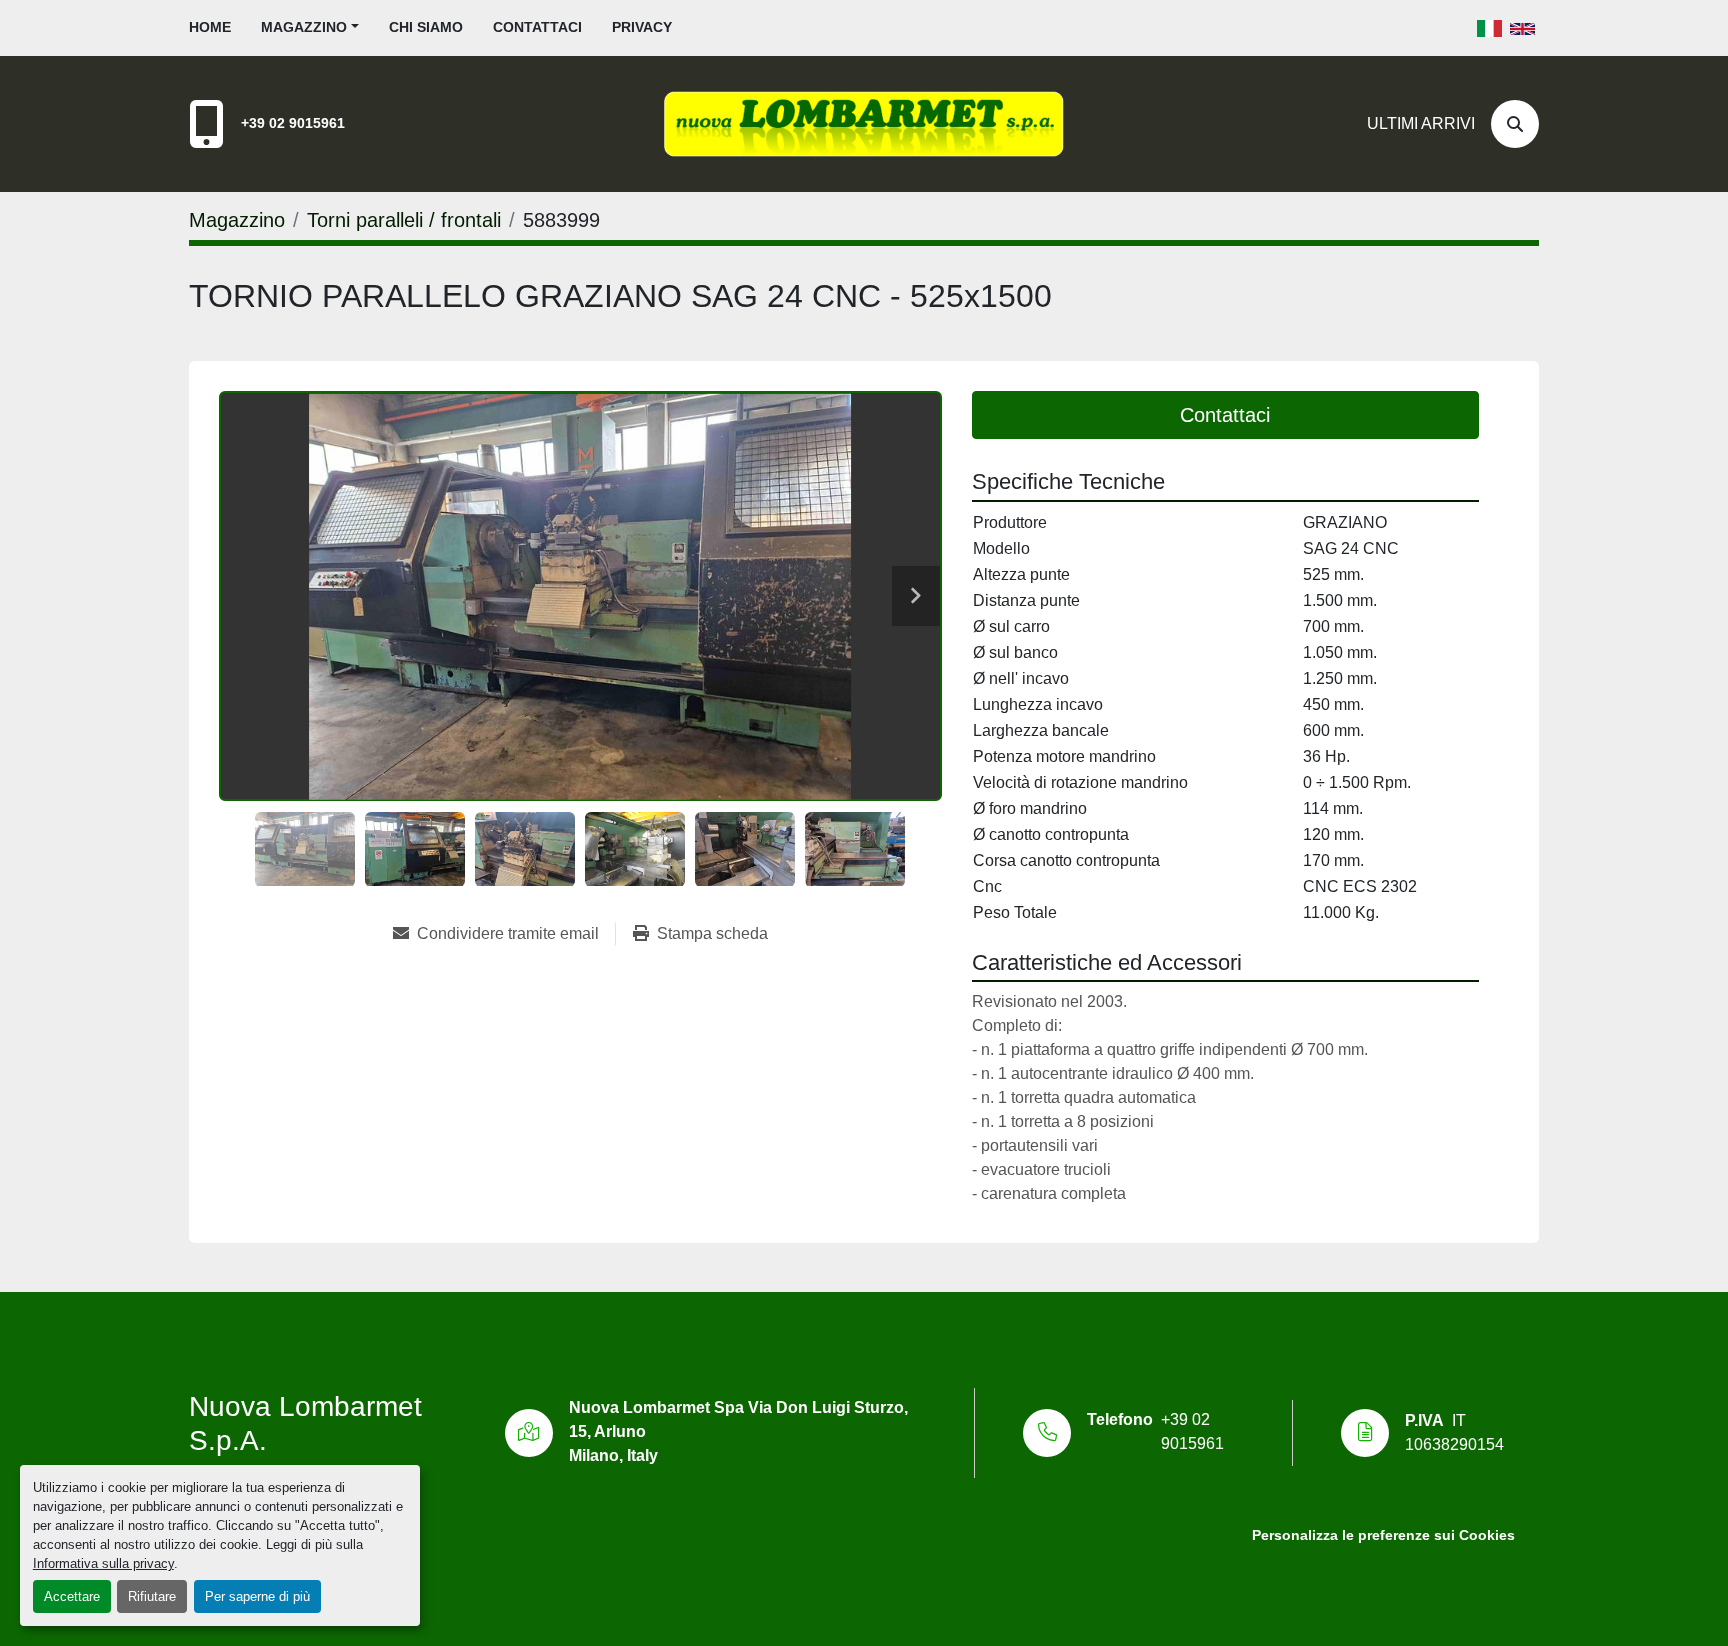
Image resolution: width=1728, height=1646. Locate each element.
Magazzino (304, 27)
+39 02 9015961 (293, 123)
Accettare (72, 1596)
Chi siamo (426, 27)
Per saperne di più (257, 1596)
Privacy (642, 27)
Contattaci (537, 27)
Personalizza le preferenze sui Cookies (1383, 1535)
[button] (310, 27)
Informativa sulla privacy (103, 1563)
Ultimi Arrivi (1421, 123)
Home (210, 27)
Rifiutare (152, 1596)
